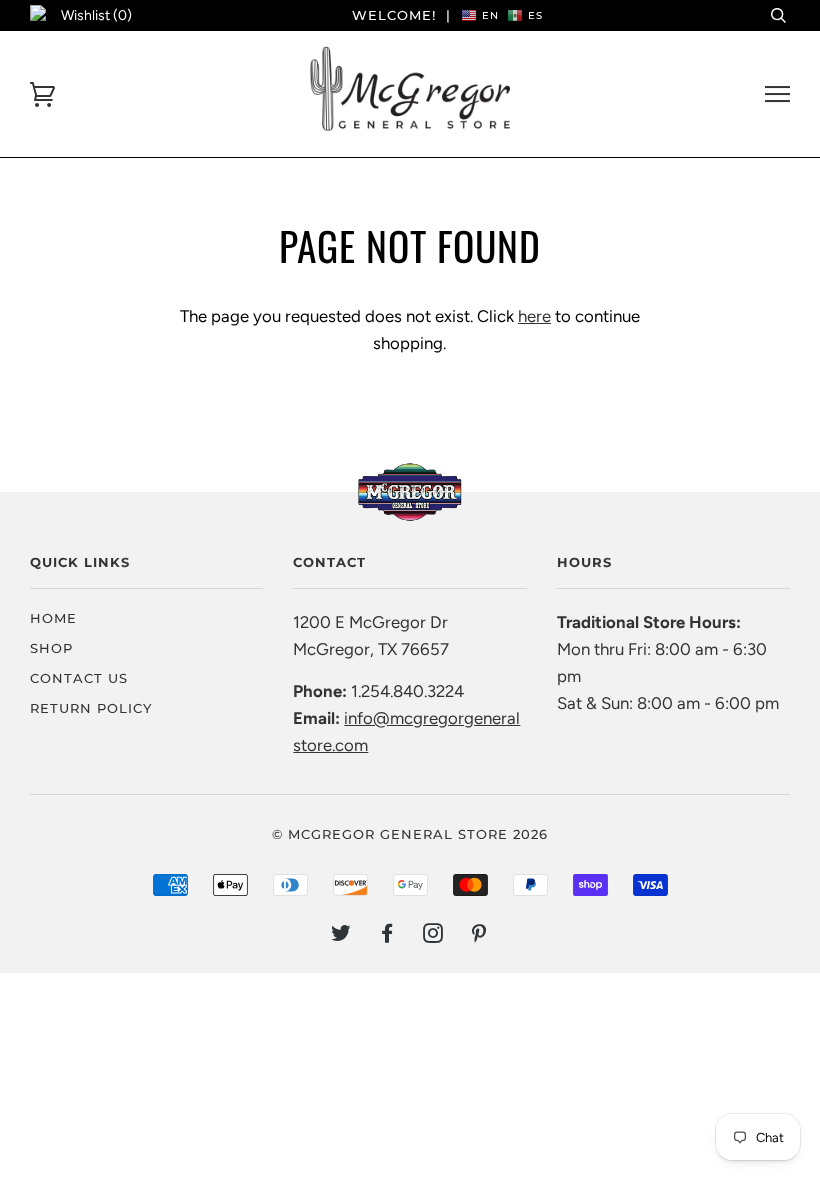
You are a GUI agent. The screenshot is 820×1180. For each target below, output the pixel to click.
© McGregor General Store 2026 (410, 834)
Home (53, 618)
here (534, 316)
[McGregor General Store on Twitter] (341, 936)
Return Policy (91, 708)
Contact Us (79, 678)
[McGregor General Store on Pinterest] (479, 936)
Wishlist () (96, 15)
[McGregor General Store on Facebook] (387, 936)
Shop (51, 648)
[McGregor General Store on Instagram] (433, 936)
